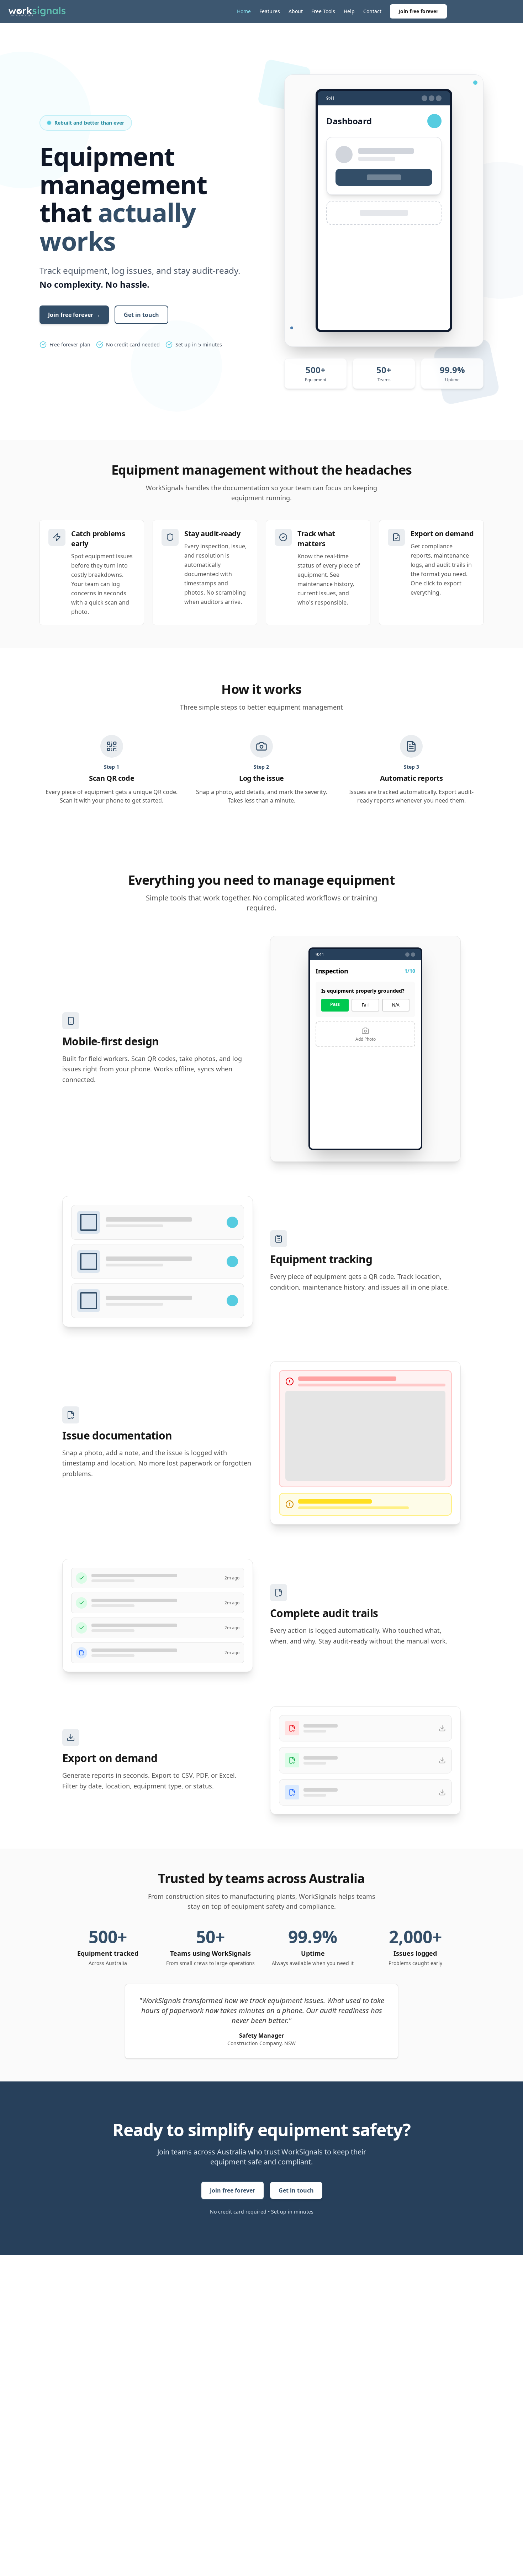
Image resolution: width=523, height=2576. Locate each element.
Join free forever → (74, 315)
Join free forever (418, 11)
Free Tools (323, 11)
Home (244, 11)
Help (349, 11)
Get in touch (141, 315)
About (296, 11)
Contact (372, 11)
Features (270, 11)
